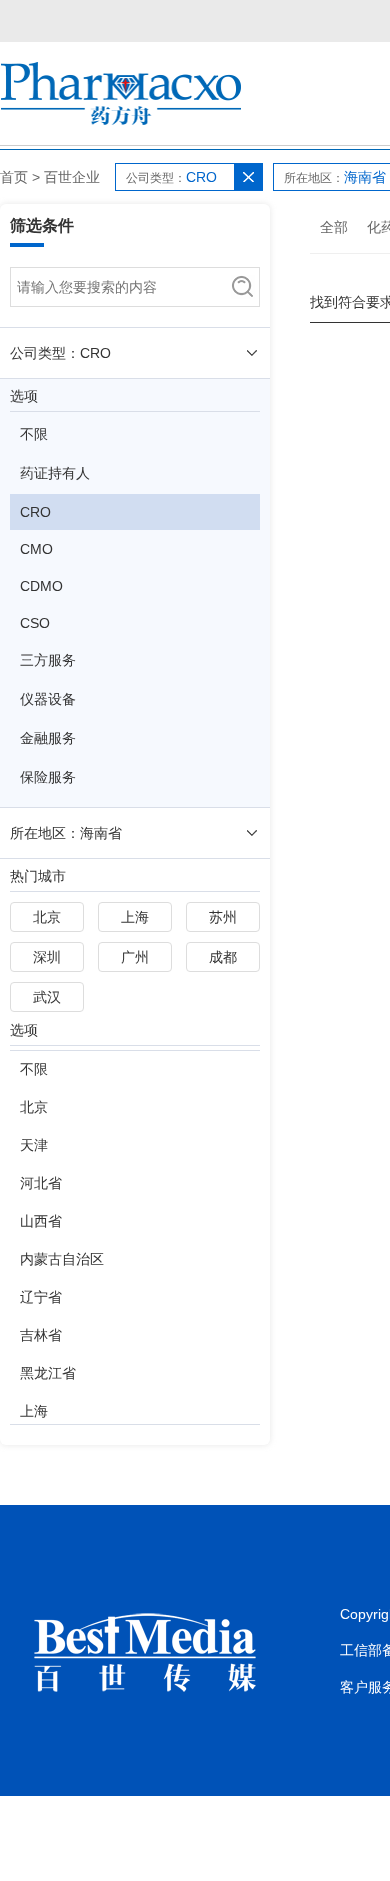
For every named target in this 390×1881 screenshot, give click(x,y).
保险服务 (48, 777)
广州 (135, 957)
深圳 (47, 957)
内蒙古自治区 (62, 1259)
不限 (34, 434)
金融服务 (48, 738)
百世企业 (72, 177)
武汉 (47, 997)
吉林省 (41, 1335)
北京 (47, 917)
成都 (223, 957)
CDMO (41, 586)
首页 (14, 177)
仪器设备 (48, 699)
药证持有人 (55, 473)
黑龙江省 (48, 1373)
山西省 (41, 1221)
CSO (35, 623)
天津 (34, 1145)
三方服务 (48, 660)
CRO (35, 512)
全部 (334, 227)
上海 (135, 917)
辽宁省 (41, 1297)
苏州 (223, 917)
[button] (248, 177)
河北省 (41, 1183)
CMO (36, 549)
